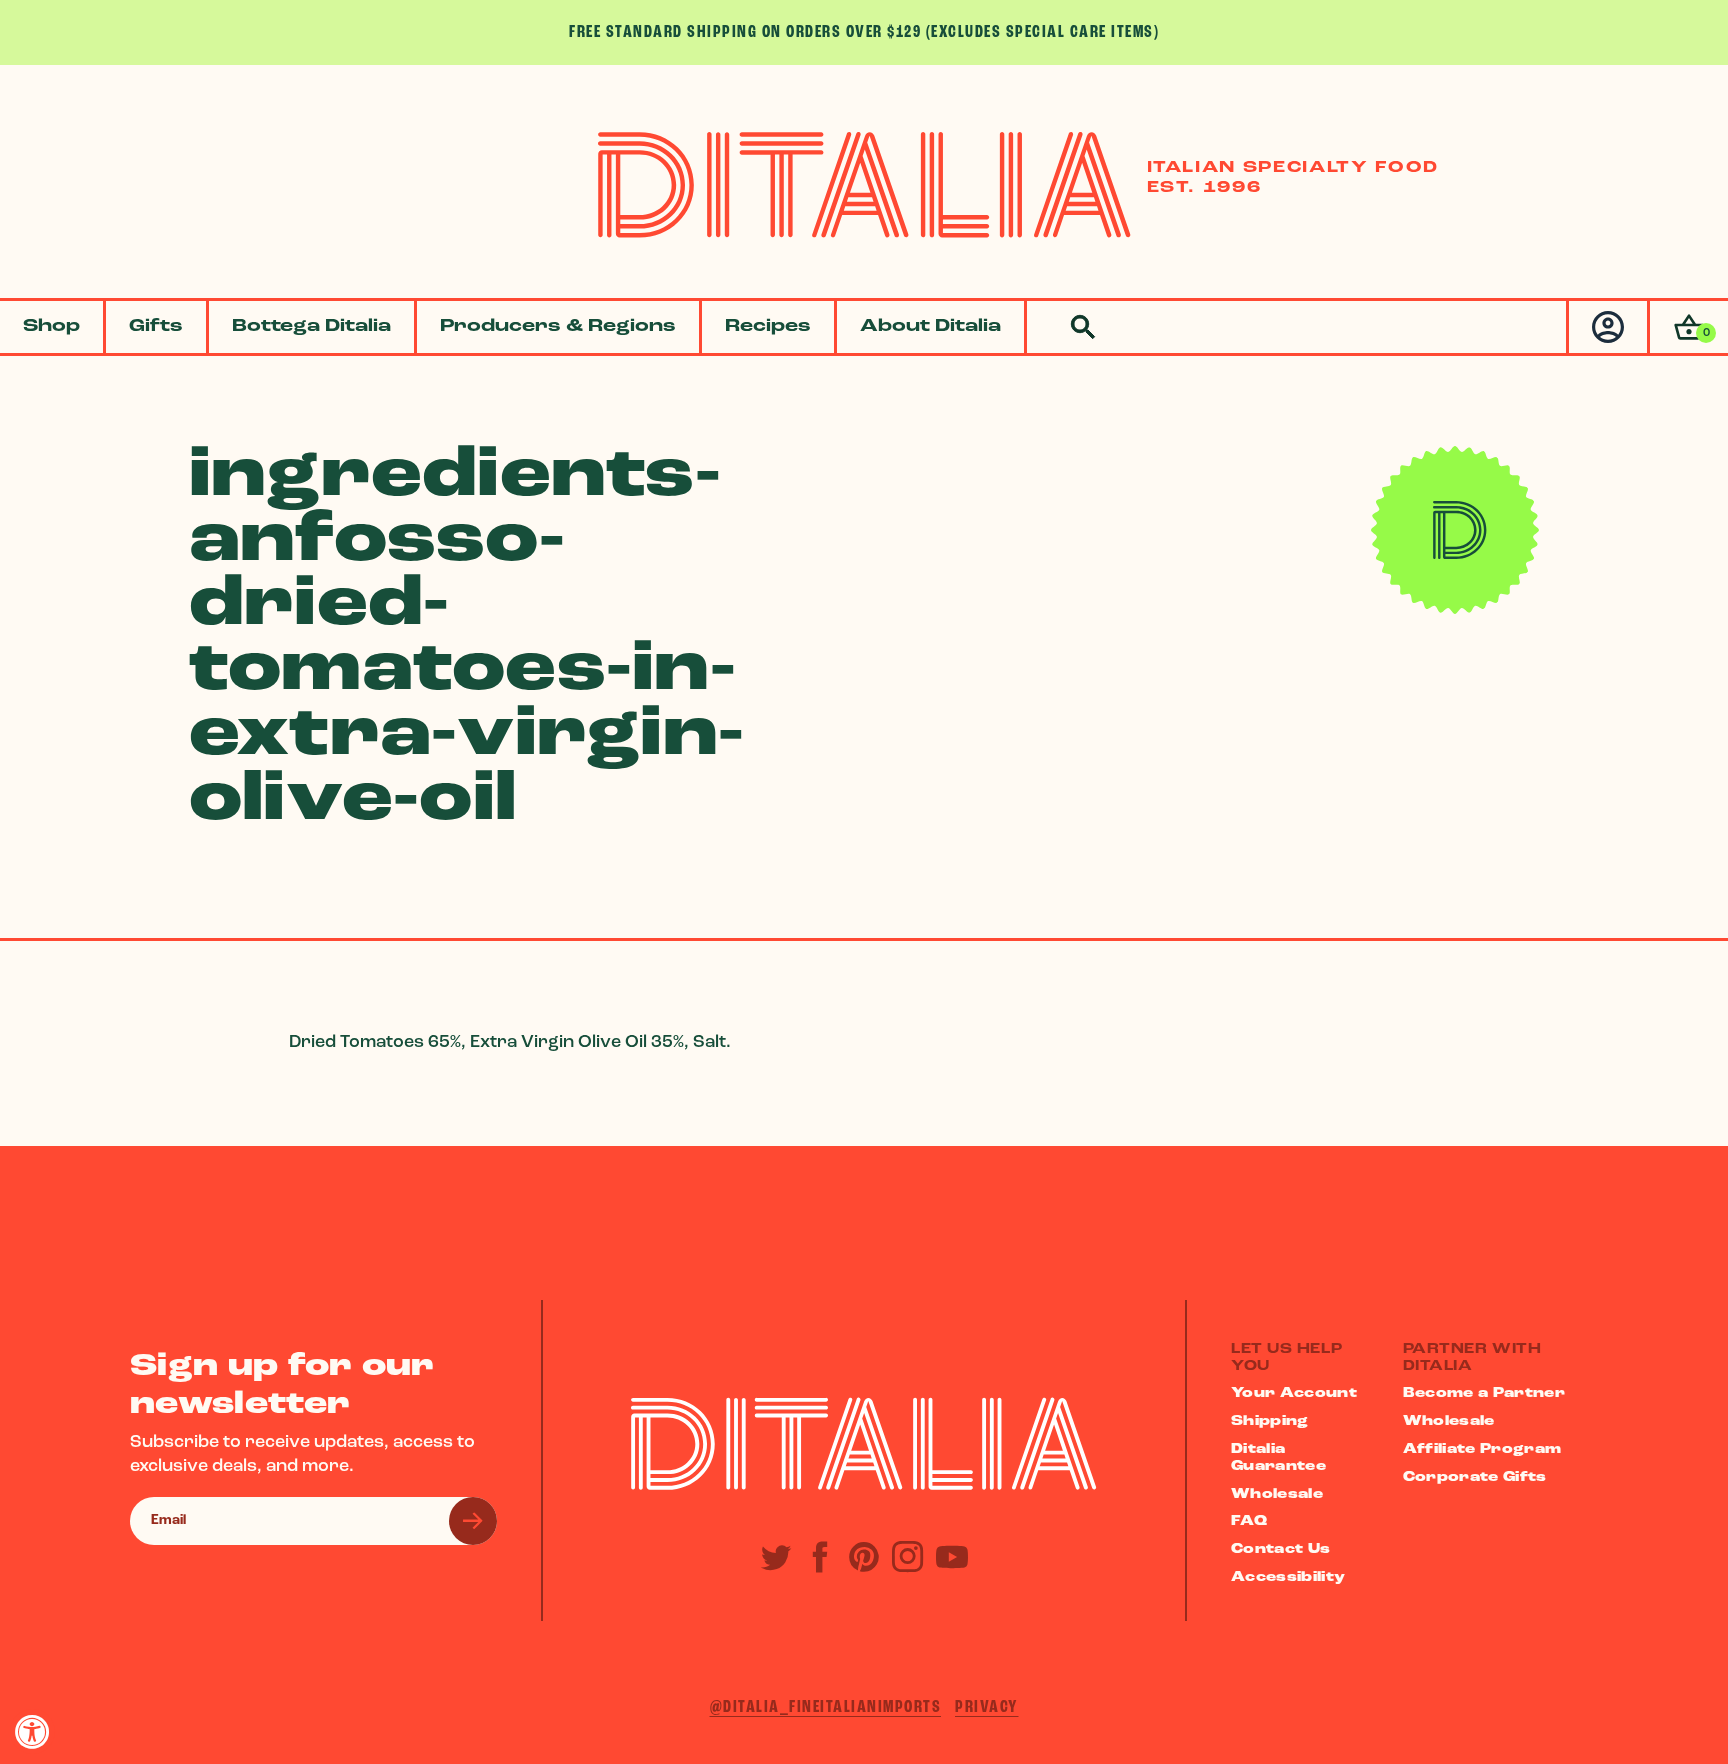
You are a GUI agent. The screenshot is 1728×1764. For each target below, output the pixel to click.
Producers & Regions (558, 327)
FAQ (1249, 1521)
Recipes (768, 327)
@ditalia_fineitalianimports (826, 1707)
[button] (1687, 327)
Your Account (1294, 1393)
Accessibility (1288, 1577)
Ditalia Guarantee (1278, 1458)
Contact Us (1281, 1549)
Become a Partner (1484, 1393)
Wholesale (1277, 1494)
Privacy (987, 1707)
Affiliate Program (1482, 1449)
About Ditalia (930, 327)
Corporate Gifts (1475, 1477)
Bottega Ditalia (311, 327)
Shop (51, 327)
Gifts (156, 327)
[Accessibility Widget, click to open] (32, 1731)
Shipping (1270, 1421)
